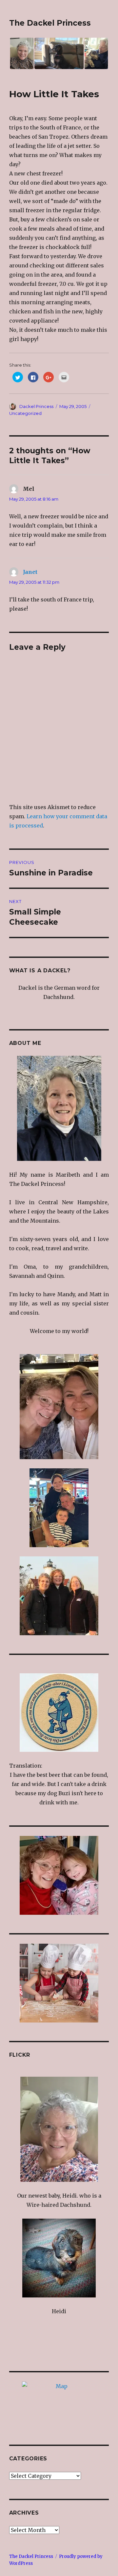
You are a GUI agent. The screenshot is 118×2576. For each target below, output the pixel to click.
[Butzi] (59, 1713)
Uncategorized (25, 413)
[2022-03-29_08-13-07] (59, 2258)
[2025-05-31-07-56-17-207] (59, 2129)
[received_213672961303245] (59, 1508)
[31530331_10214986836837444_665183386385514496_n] (59, 1596)
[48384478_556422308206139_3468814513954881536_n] (59, 1983)
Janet (30, 572)
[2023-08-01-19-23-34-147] (59, 1407)
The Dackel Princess (50, 23)
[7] (59, 1875)
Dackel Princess (36, 406)
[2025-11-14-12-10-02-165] (59, 1108)
